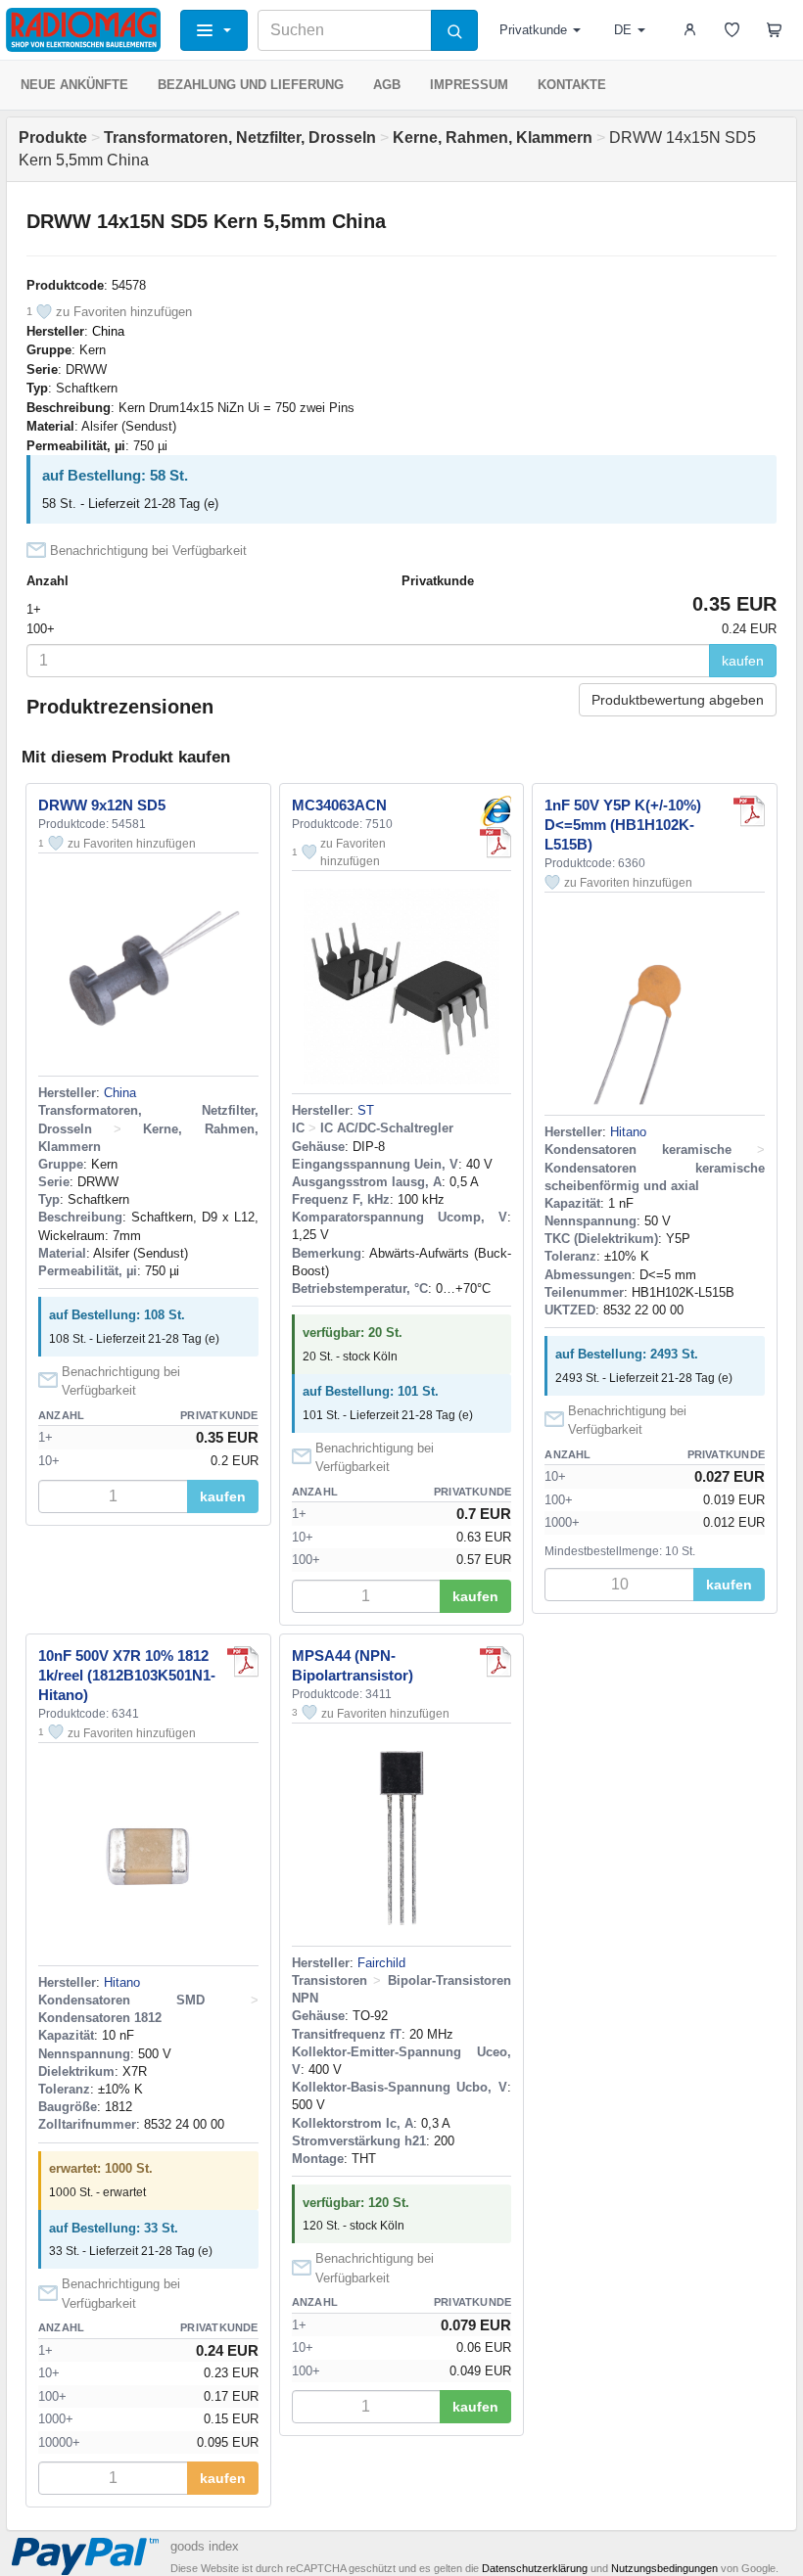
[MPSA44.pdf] (496, 1662)
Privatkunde (533, 30)
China (108, 331)
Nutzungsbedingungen (664, 2568)
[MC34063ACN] (496, 811)
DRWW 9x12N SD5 (102, 805)
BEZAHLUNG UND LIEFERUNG (251, 85)
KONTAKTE (572, 85)
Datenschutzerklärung (535, 2568)
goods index (205, 2546)
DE (623, 30)
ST (366, 1110)
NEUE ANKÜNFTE (74, 85)
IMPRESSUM (469, 85)
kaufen (743, 661)
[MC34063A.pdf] (496, 843)
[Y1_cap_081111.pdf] (749, 811)
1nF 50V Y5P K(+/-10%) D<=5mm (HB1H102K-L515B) (623, 825)
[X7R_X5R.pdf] (243, 1662)
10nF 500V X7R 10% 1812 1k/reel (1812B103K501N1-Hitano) (127, 1675)
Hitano (628, 1132)
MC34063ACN (339, 805)
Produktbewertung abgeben (678, 700)
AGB (387, 85)
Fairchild (381, 1963)
